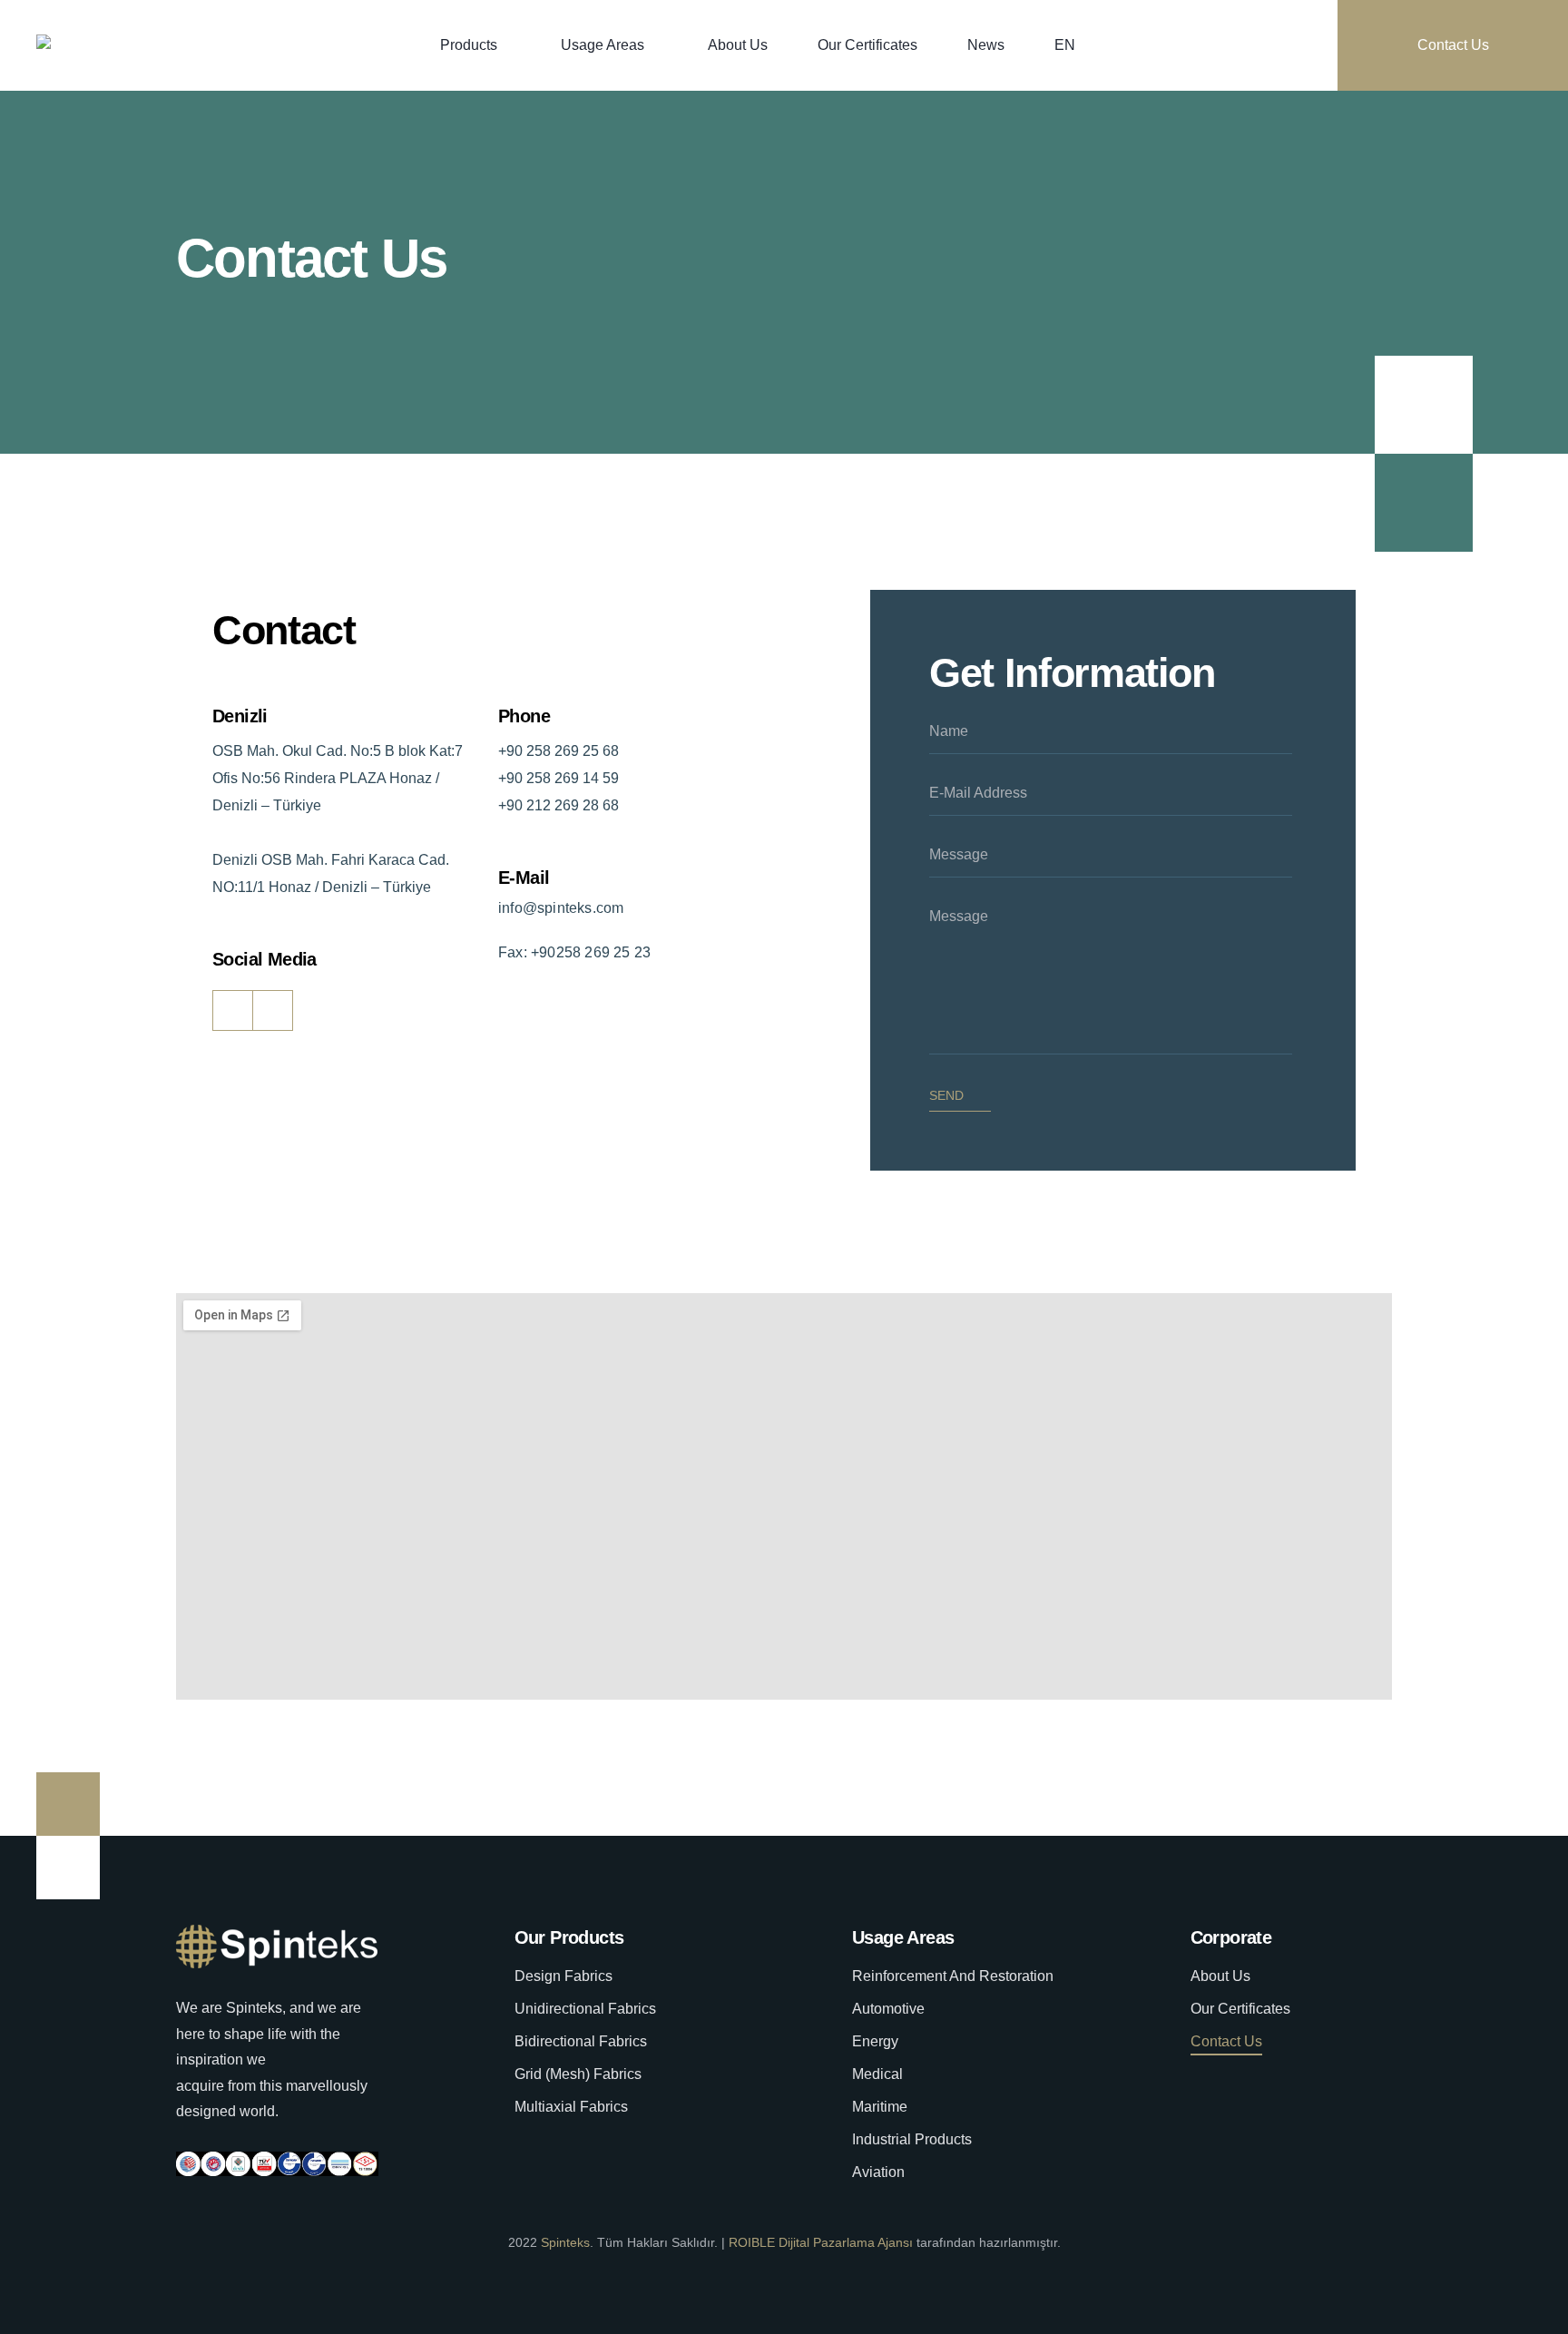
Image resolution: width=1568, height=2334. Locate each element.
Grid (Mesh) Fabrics (578, 2074)
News (986, 45)
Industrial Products (912, 2139)
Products (469, 45)
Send (946, 1095)
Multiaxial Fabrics (571, 2107)
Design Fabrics (563, 1976)
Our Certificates (867, 45)
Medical (877, 2074)
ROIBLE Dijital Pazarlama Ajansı (821, 2242)
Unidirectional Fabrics (585, 2009)
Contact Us (1453, 45)
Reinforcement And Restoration (953, 1976)
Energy (875, 2041)
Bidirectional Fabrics (581, 2041)
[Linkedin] (273, 1010)
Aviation (878, 2172)
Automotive (888, 2009)
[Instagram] (233, 1010)
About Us (738, 45)
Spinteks (565, 2242)
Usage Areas (603, 45)
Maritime (880, 2107)
